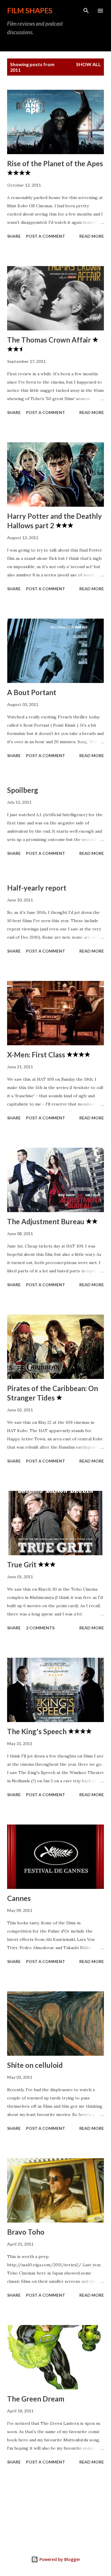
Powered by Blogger (59, 2559)
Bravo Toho (26, 2232)
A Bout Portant (32, 692)
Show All (89, 64)
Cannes (19, 1898)
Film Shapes (30, 10)
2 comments (40, 1628)
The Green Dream (36, 2399)
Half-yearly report (37, 888)
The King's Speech (38, 1731)
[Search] (86, 11)
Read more (92, 236)
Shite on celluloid (35, 2065)
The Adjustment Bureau (46, 1221)
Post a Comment (46, 236)
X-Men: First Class (37, 1055)
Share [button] (14, 236)
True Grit (22, 1565)
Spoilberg (23, 790)
